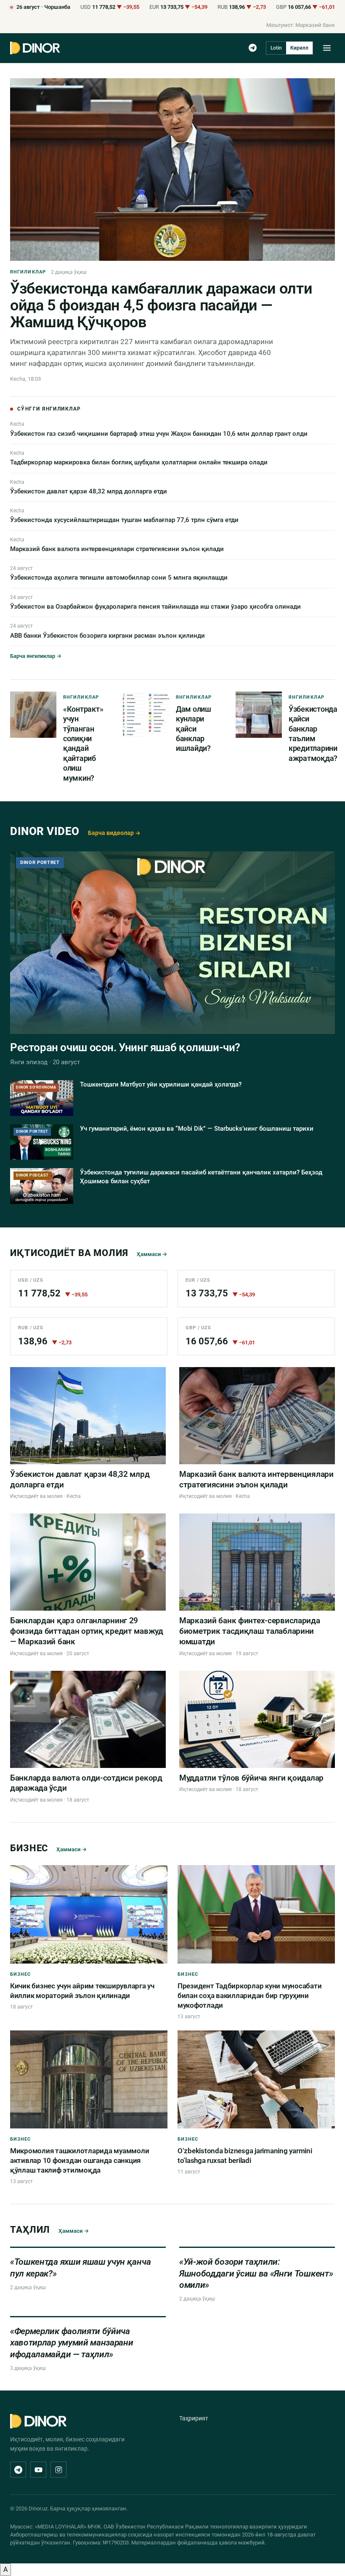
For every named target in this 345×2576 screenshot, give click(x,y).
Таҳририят (194, 2418)
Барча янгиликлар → (36, 656)
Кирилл (299, 48)
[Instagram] (58, 2470)
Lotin (276, 48)
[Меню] (327, 48)
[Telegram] (253, 48)
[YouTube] (38, 2470)
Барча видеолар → (114, 833)
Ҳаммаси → (152, 1254)
